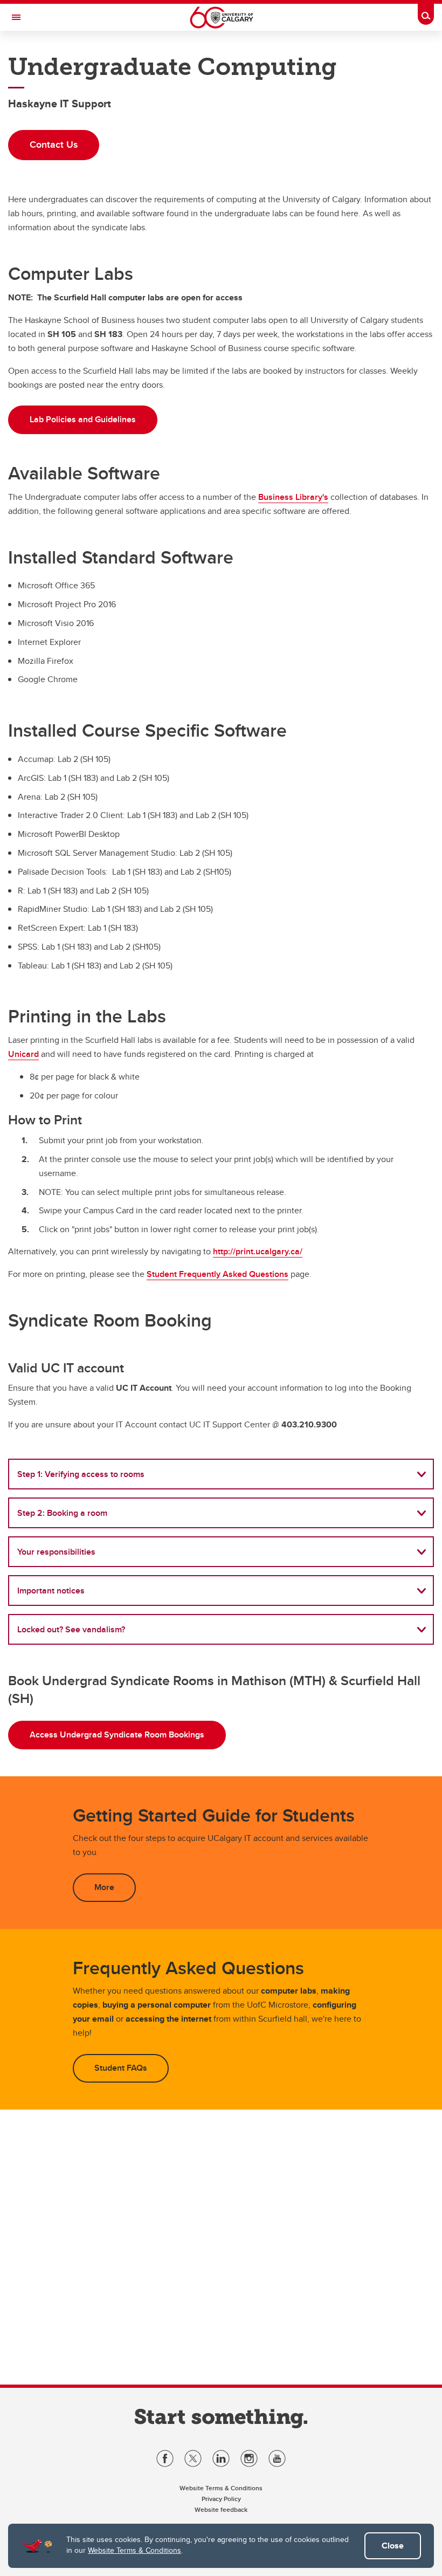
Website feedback (221, 2509)
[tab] (221, 1474)
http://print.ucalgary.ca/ (258, 1251)
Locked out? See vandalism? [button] (71, 1629)
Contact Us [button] (54, 145)
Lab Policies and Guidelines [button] (83, 419)
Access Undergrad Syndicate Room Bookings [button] (117, 1734)
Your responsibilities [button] (56, 1552)
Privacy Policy (221, 2499)
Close (393, 2546)
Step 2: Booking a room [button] (62, 1513)
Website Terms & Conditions (134, 2550)
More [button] (104, 1887)
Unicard (23, 1054)
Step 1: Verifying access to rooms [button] (81, 1474)
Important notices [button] (51, 1591)
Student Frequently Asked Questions (217, 1274)
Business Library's (293, 497)
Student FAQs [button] (121, 2068)
